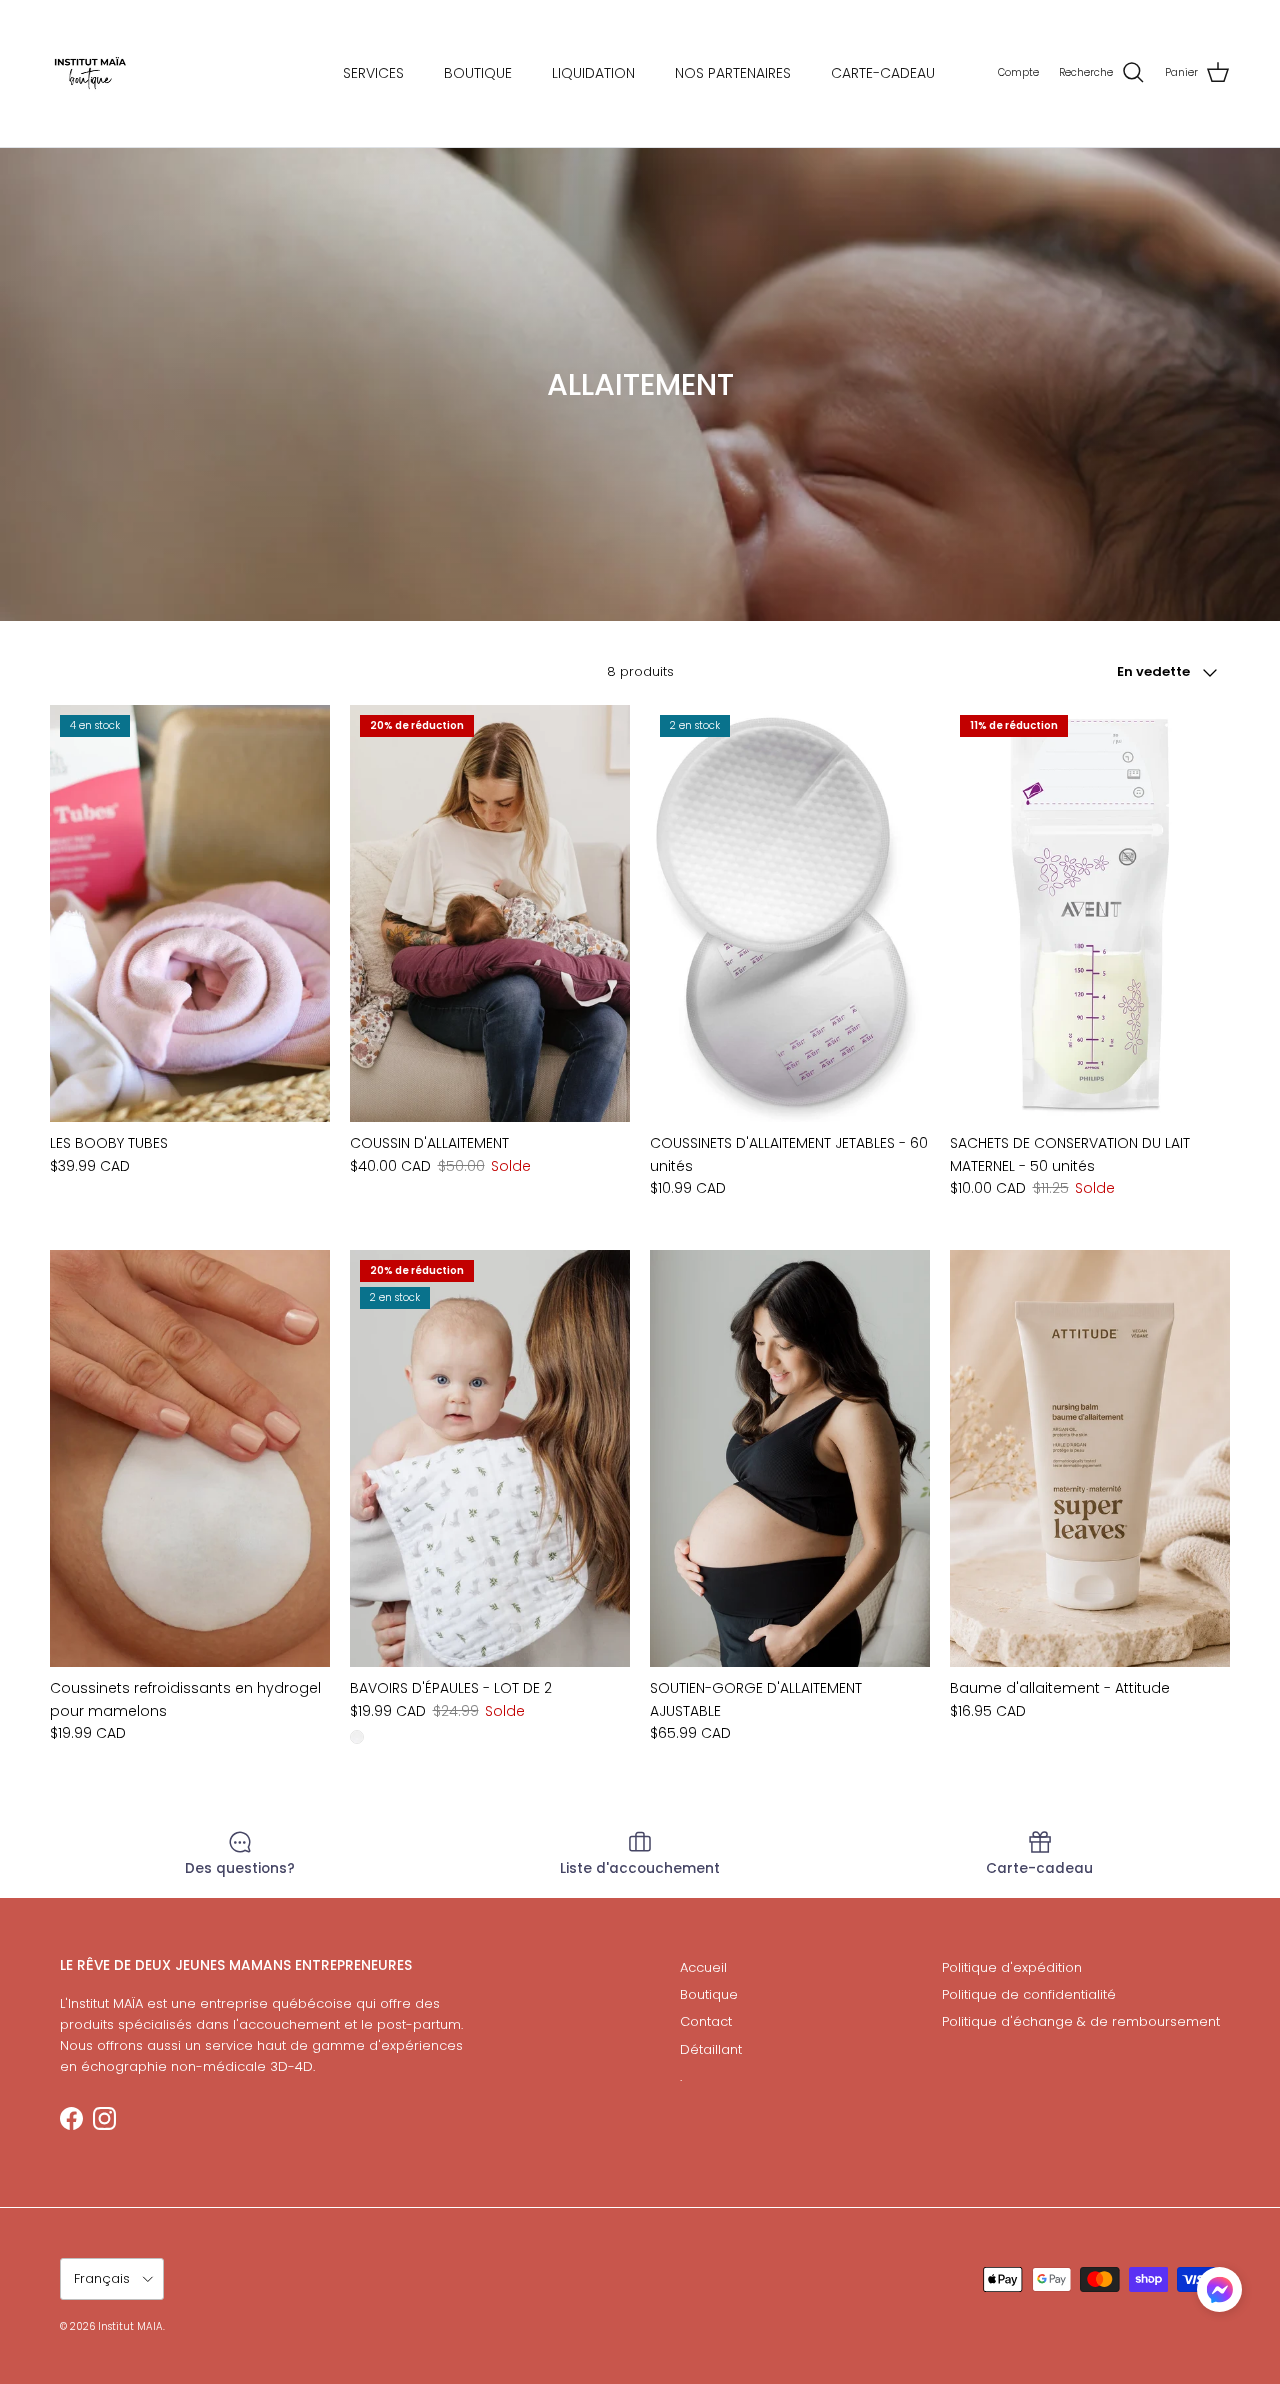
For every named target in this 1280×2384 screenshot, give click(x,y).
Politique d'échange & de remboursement (1081, 2021)
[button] (1219, 2289)
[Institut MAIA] (90, 73)
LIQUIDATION (593, 73)
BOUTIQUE (478, 73)
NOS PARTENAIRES (733, 73)
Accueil (703, 1967)
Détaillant (711, 2049)
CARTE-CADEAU (883, 73)
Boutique (709, 1994)
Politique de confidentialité (1029, 1994)
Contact (706, 2021)
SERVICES (373, 73)
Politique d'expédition (1012, 1967)
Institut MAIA (130, 2326)
